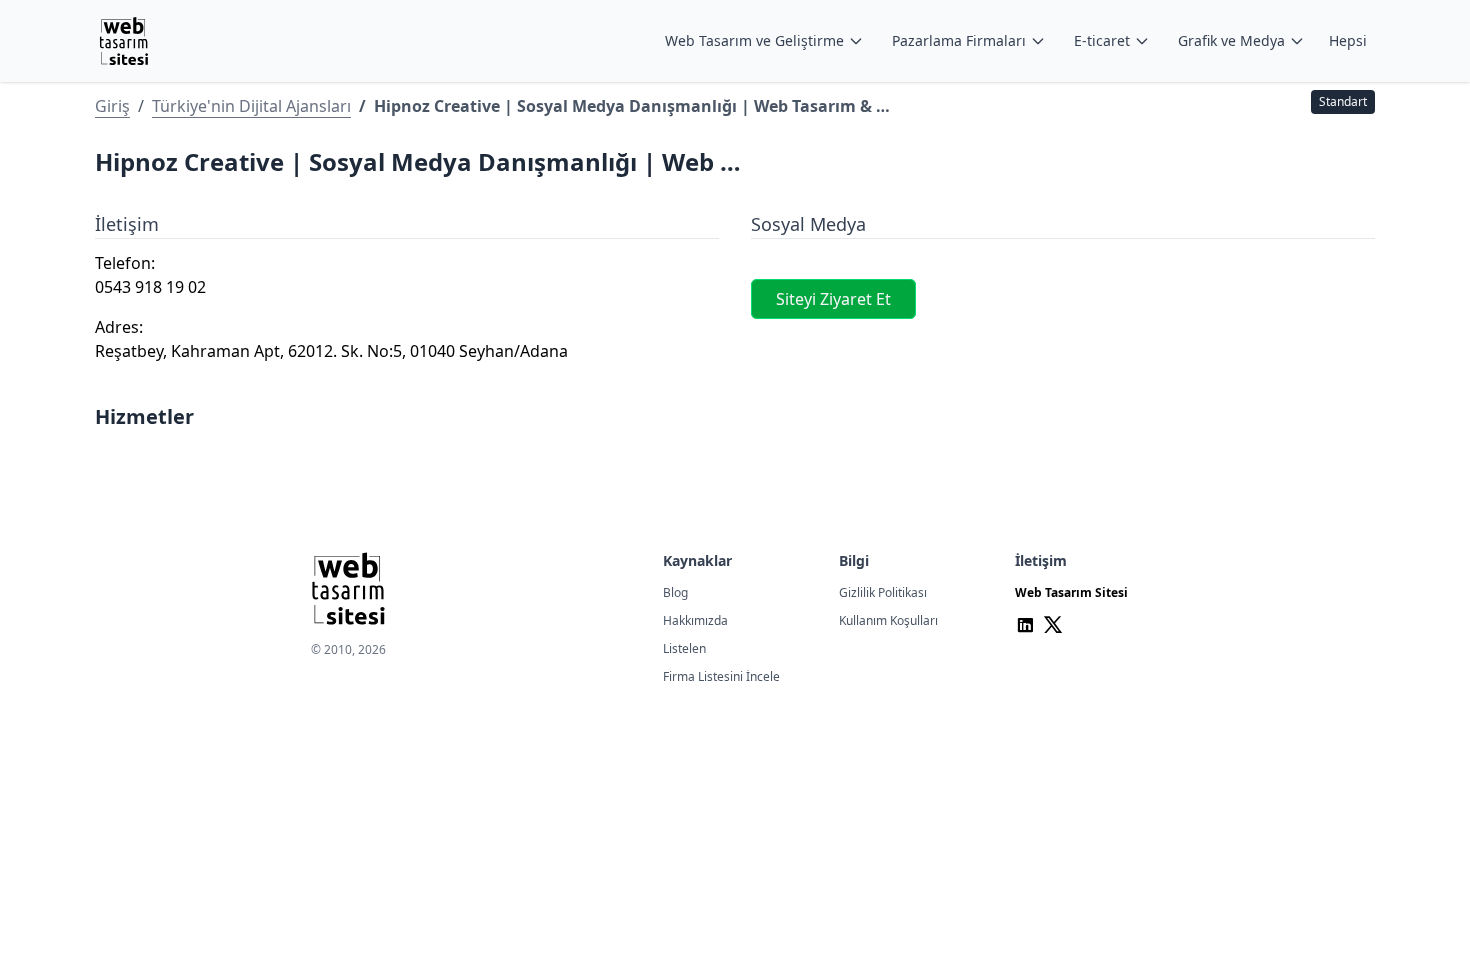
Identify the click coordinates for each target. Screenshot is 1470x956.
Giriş (112, 106)
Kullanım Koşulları (888, 620)
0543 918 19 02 (150, 287)
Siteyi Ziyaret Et (833, 299)
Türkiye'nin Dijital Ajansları (251, 106)
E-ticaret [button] (1102, 40)
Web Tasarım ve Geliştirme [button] (754, 40)
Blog (675, 592)
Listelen (684, 648)
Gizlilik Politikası (883, 592)
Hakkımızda (695, 620)
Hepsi (1348, 40)
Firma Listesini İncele (721, 676)
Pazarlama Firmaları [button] (959, 40)
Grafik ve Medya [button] (1231, 40)
